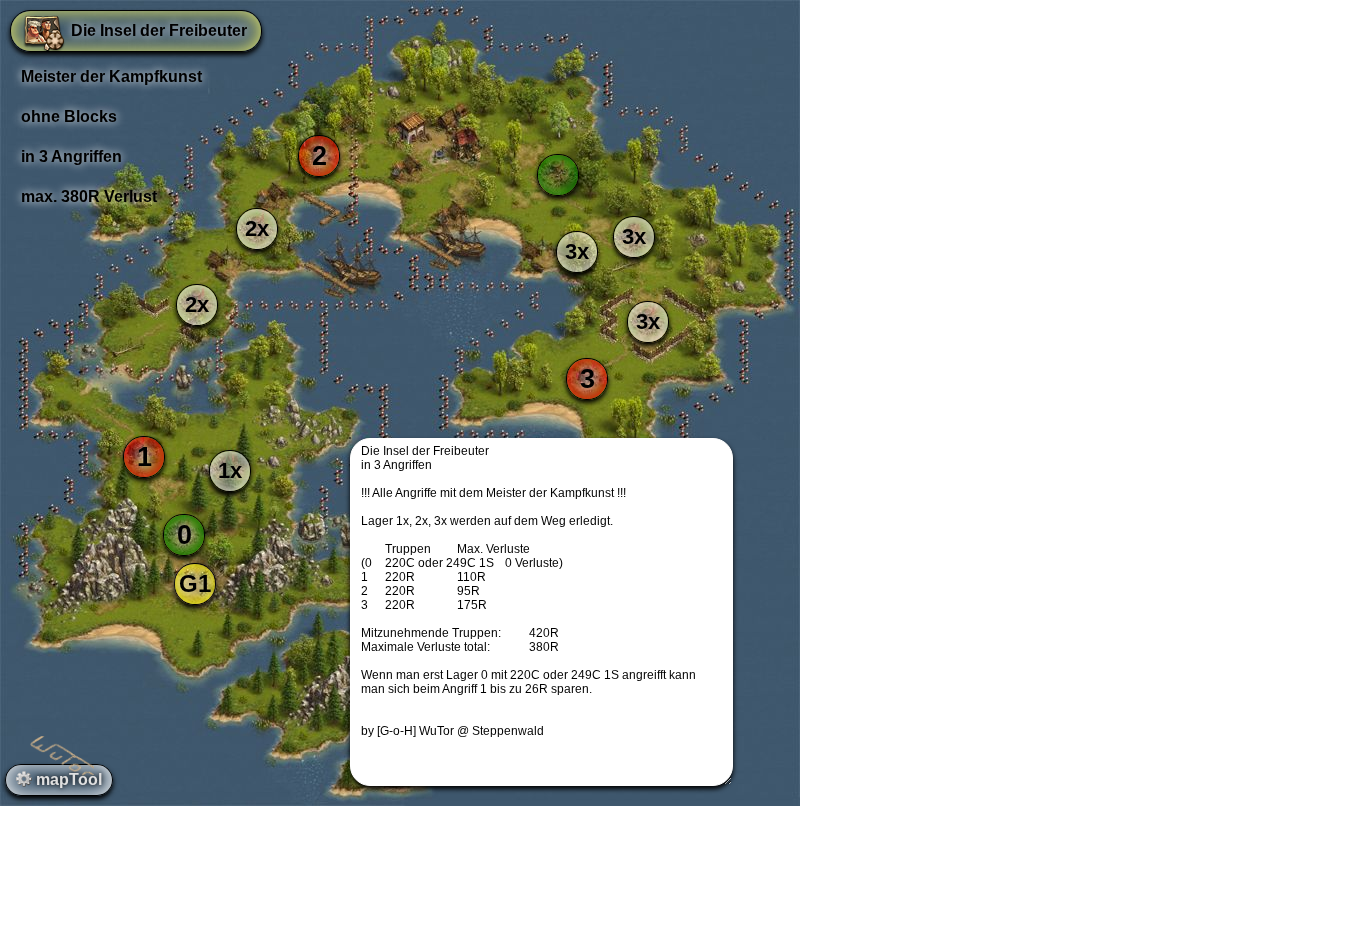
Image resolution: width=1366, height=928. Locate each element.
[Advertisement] (683, 883)
